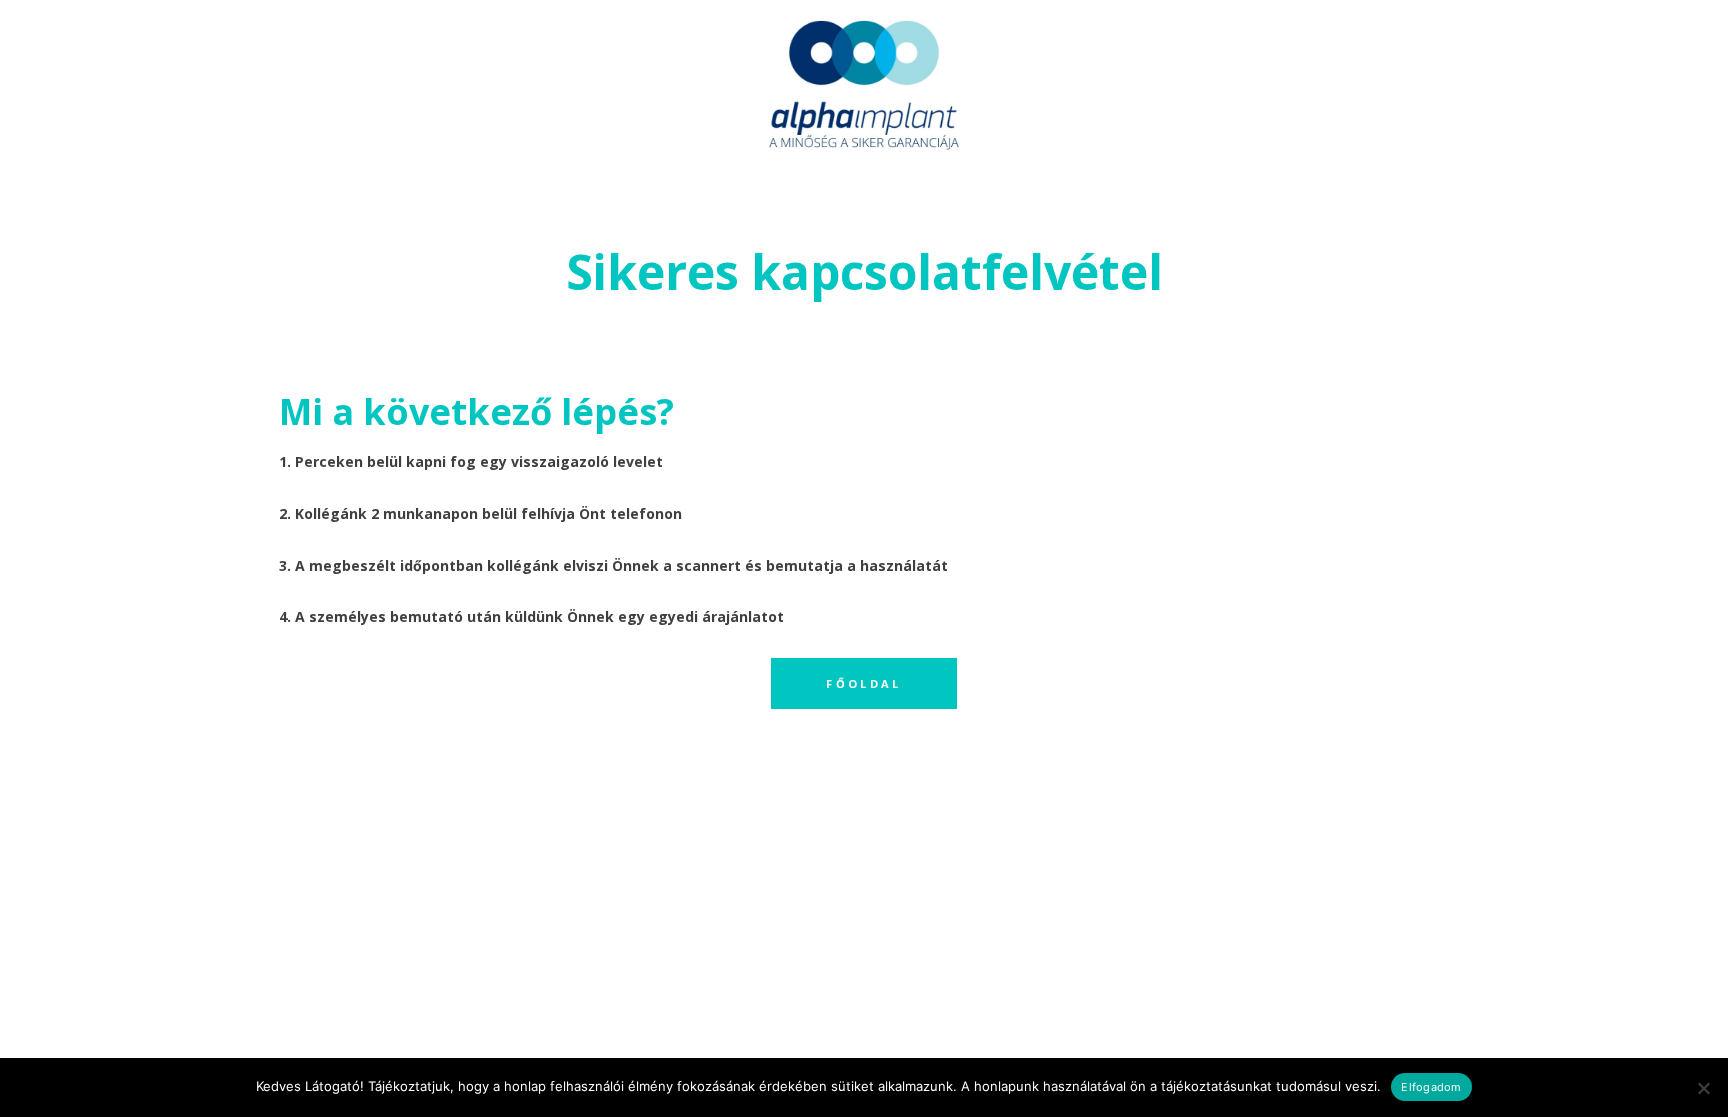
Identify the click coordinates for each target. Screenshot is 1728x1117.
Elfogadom (1431, 1087)
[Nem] (1703, 1088)
